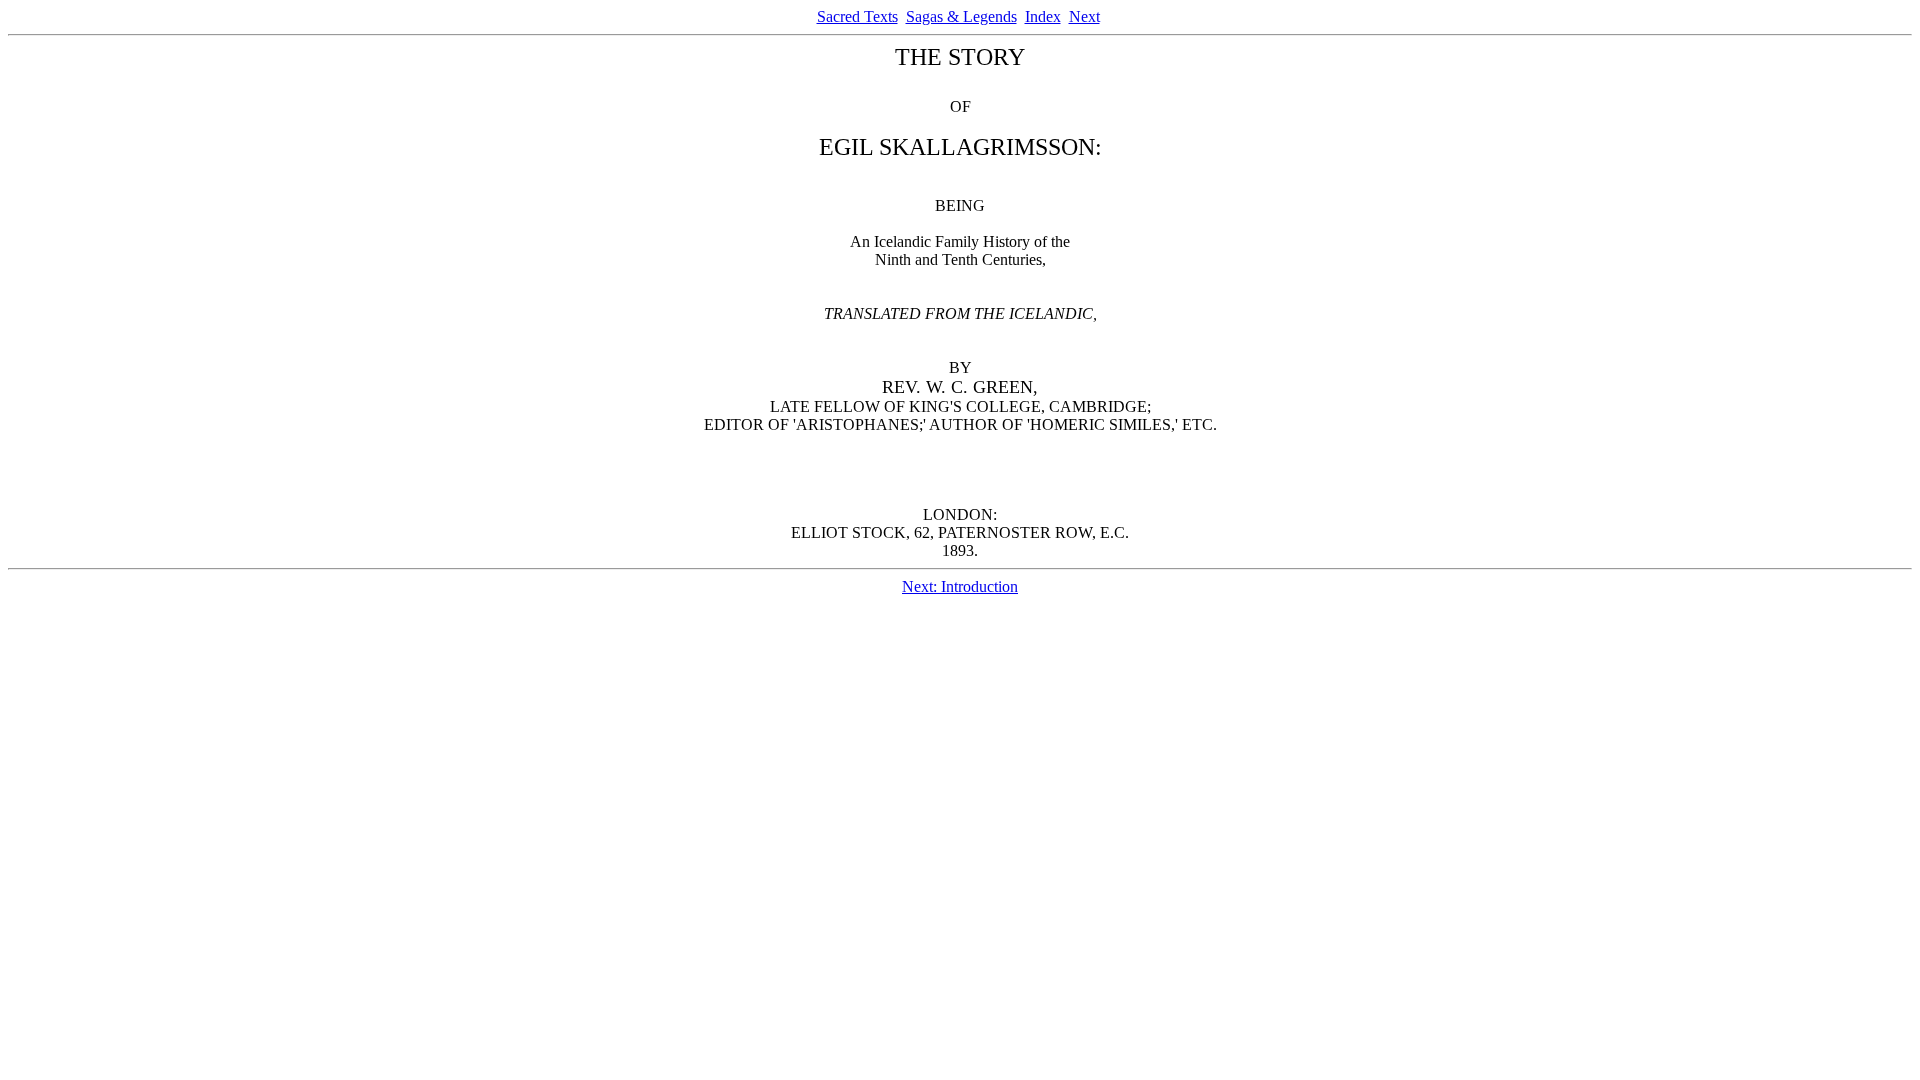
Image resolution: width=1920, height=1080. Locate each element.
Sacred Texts (857, 16)
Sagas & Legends (961, 16)
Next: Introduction (960, 586)
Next (1084, 16)
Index (1043, 16)
